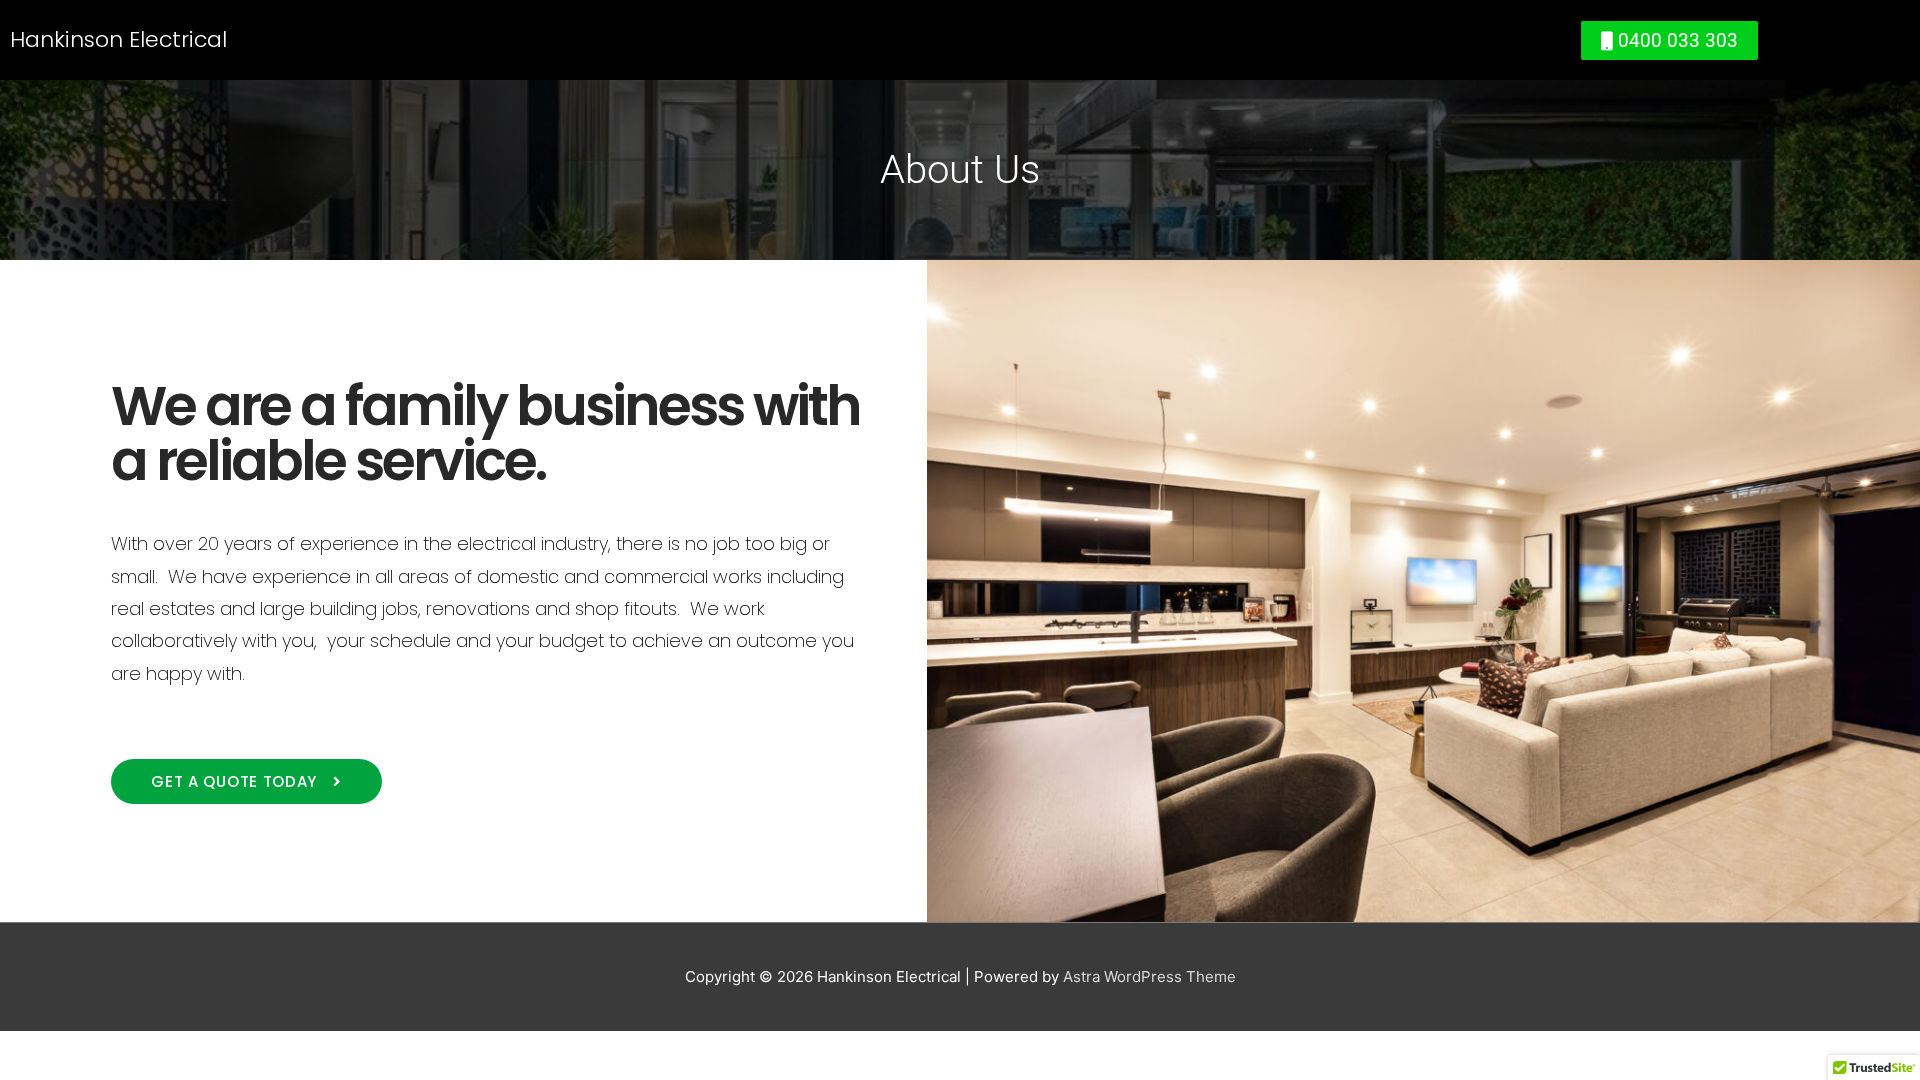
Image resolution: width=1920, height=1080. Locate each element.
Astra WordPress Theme (1149, 976)
